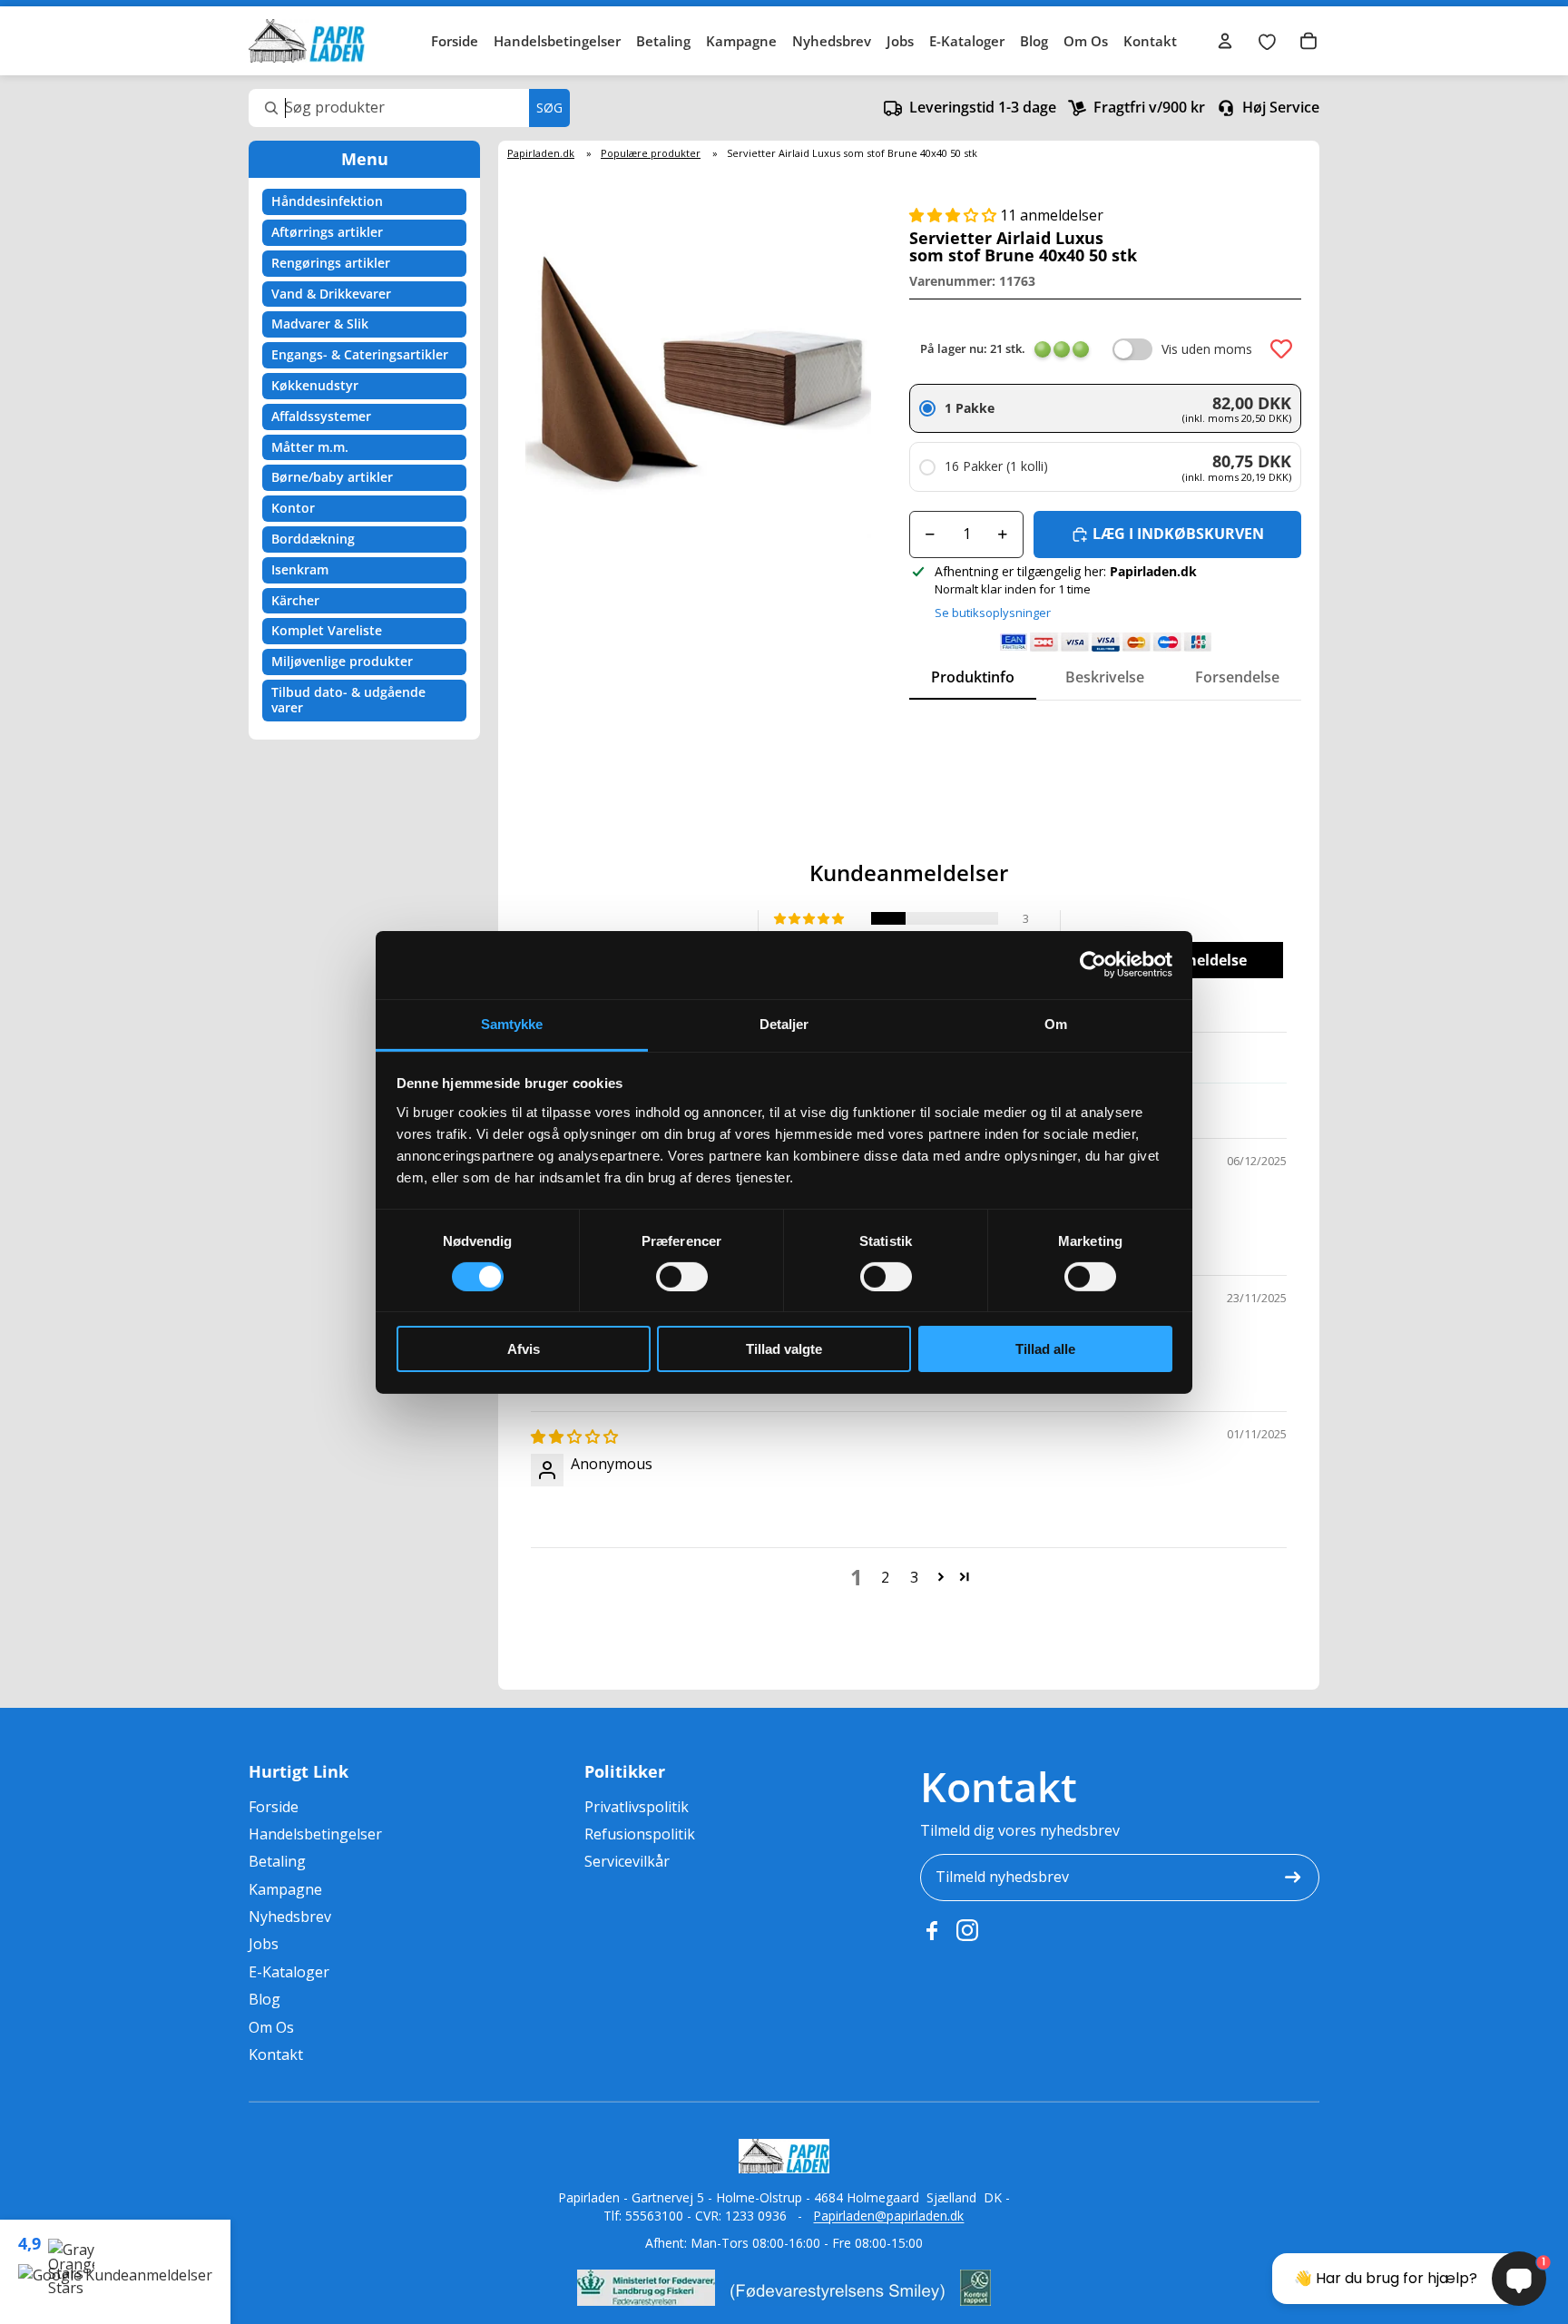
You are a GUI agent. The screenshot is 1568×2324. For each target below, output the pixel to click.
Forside (455, 41)
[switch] (682, 1277)
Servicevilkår (627, 1861)
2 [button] (885, 1577)
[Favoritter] (1267, 41)
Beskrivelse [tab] (1105, 677)
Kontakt (1150, 41)
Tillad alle (1045, 1349)
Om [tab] (1056, 1023)
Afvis (524, 1349)
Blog (1034, 41)
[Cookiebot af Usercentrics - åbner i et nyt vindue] (1093, 965)
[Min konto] (1225, 41)
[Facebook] (931, 1930)
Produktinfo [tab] (973, 677)
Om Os (1086, 41)
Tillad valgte (784, 1349)
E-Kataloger (967, 41)
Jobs (900, 41)
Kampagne (741, 41)
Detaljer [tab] (784, 1023)
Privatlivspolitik (637, 1807)
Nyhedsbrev (832, 41)
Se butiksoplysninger (993, 613)
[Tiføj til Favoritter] (1281, 349)
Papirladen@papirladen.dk (888, 2216)
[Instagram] (967, 1930)
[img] (574, 1437)
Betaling (663, 41)
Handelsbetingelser (557, 41)
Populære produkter (651, 153)
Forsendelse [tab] (1237, 677)
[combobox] (409, 108)
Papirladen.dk (541, 153)
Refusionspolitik (640, 1834)
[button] (955, 215)
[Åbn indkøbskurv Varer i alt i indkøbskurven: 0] (1308, 41)
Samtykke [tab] (512, 1023)
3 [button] (914, 1577)
